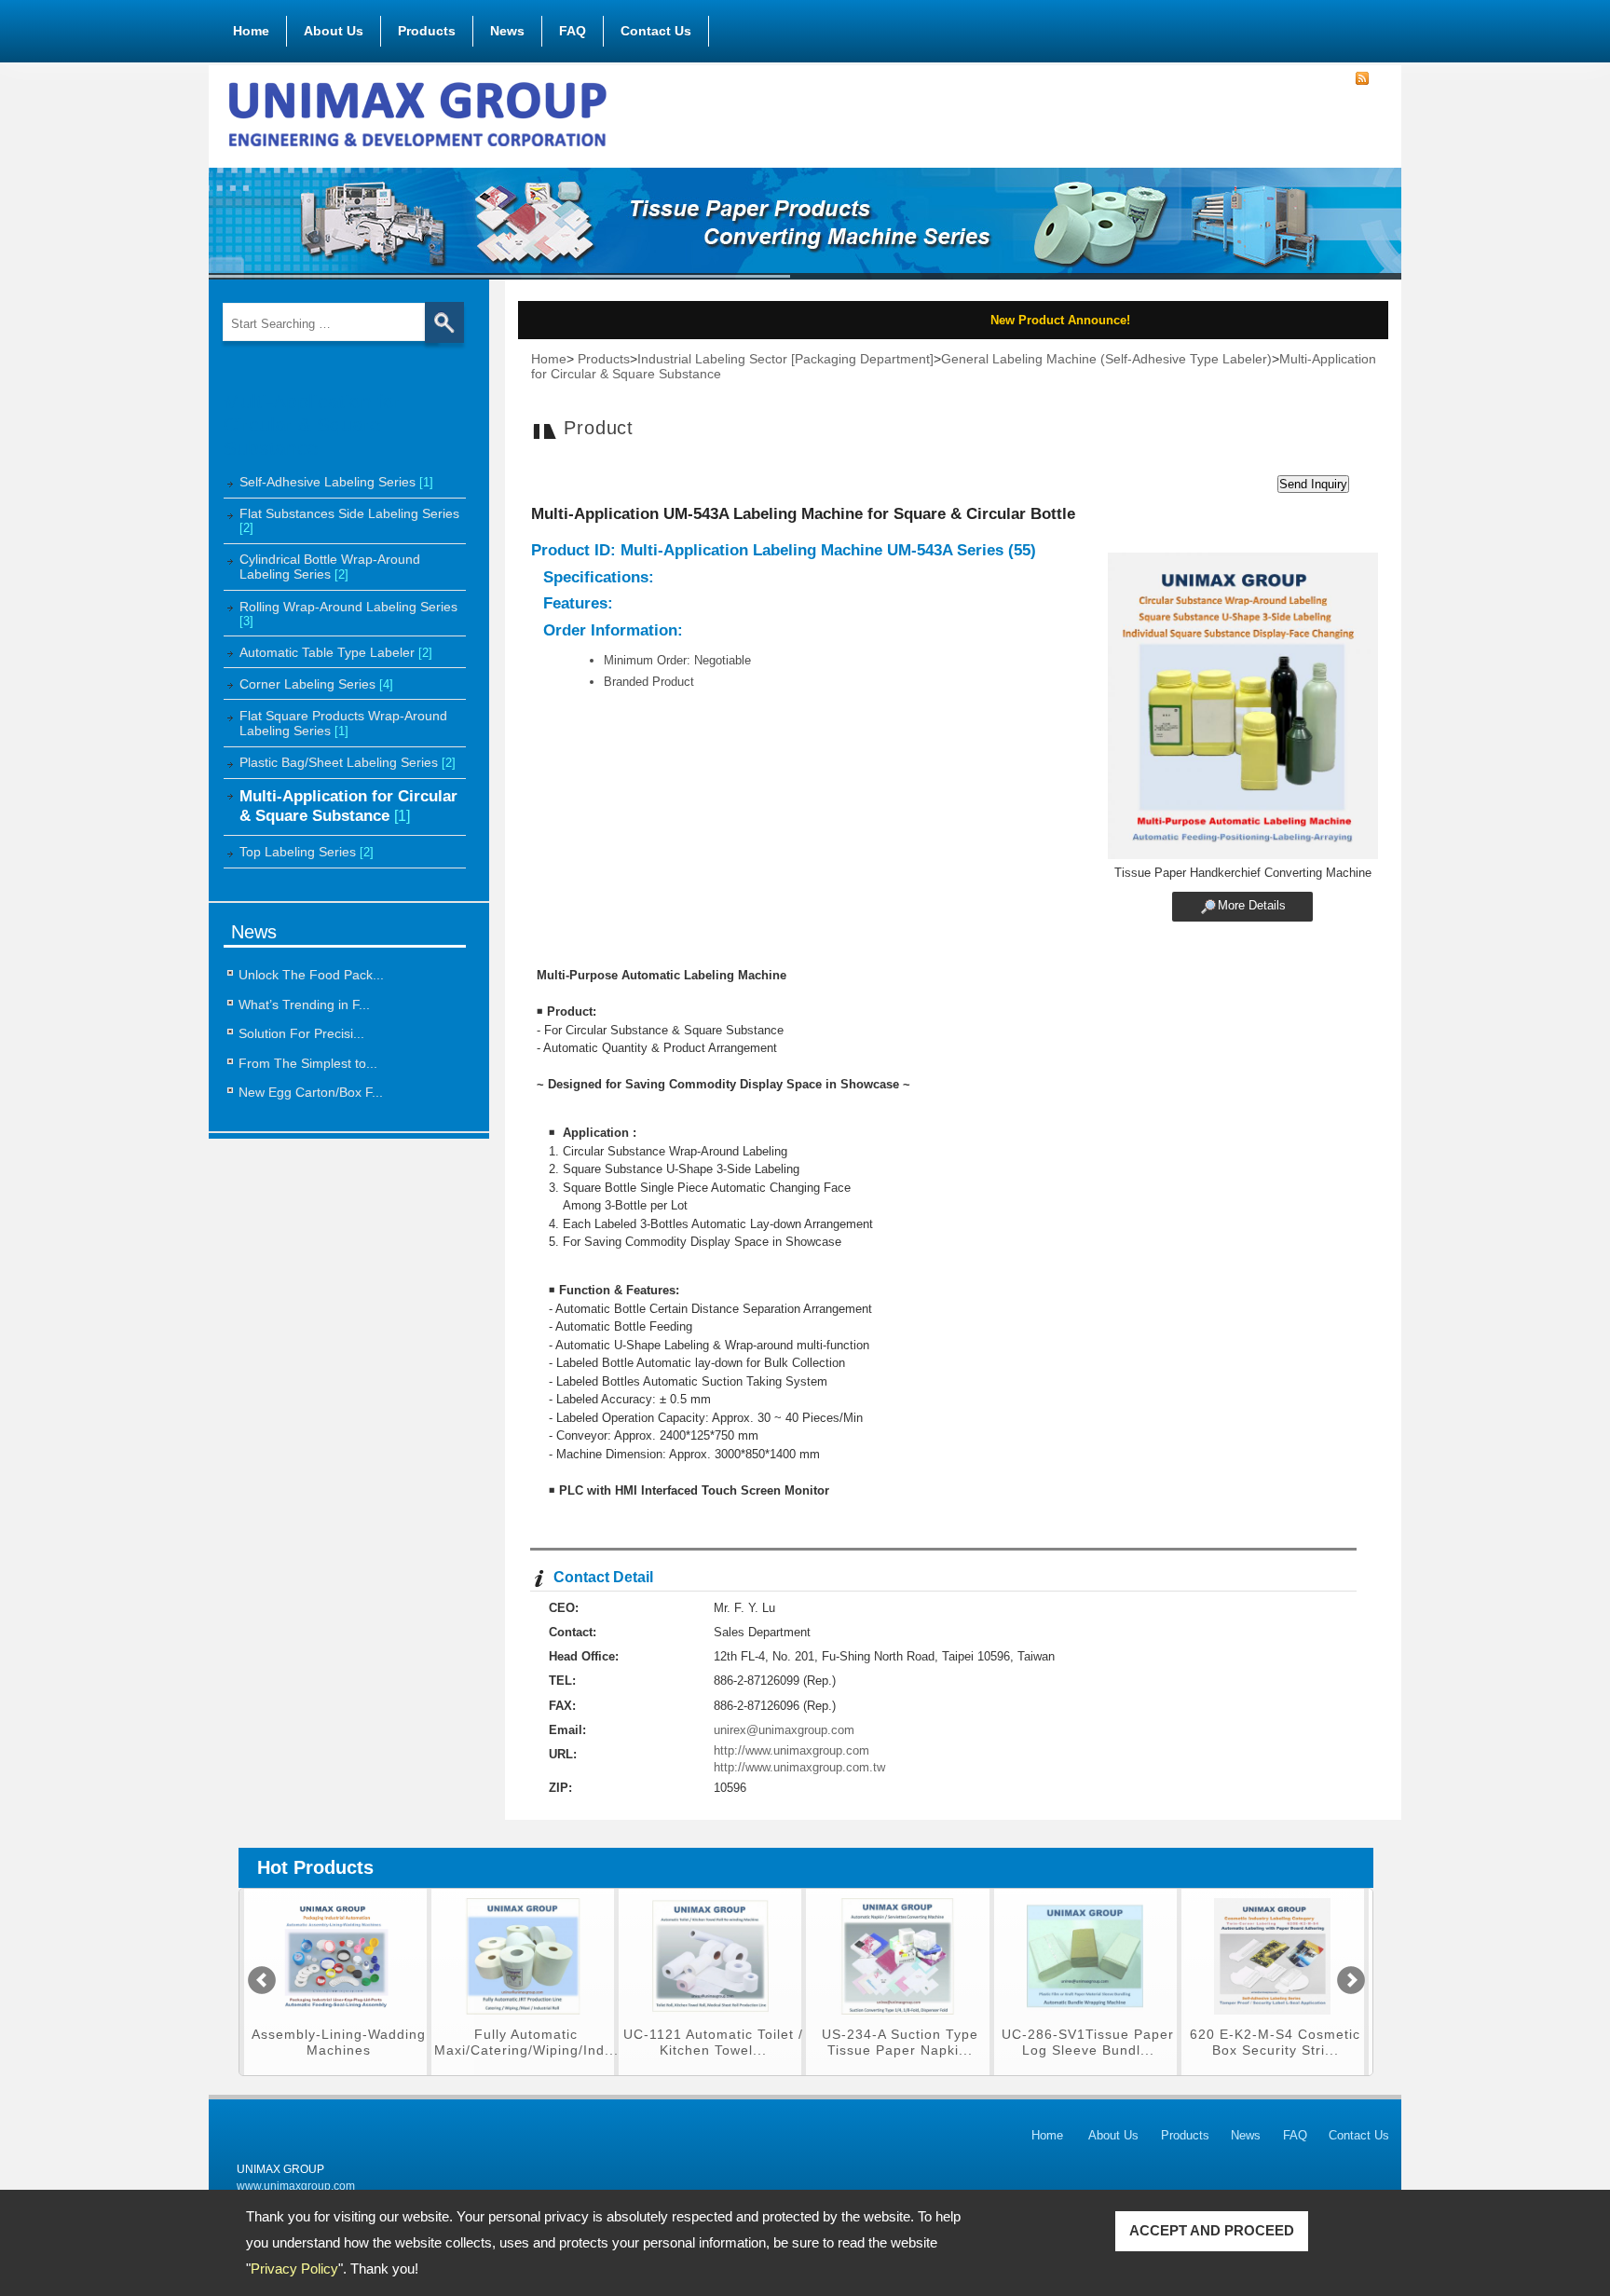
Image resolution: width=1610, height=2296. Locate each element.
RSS (1362, 79)
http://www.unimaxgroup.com (791, 1750)
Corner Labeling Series (316, 684)
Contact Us (656, 31)
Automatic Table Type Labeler (336, 652)
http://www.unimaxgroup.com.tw (799, 1767)
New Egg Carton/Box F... (311, 1092)
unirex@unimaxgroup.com (784, 1730)
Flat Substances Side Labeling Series (349, 520)
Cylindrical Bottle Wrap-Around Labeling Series (330, 567)
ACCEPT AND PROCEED (1212, 2230)
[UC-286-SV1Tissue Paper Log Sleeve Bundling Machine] (898, 2020)
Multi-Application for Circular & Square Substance (348, 806)
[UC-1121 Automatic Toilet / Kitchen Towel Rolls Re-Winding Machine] (523, 2020)
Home (251, 31)
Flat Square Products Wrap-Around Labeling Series (343, 723)
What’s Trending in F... (304, 1004)
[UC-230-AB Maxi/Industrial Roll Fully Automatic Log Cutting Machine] (1272, 2020)
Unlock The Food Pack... (311, 975)
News (507, 31)
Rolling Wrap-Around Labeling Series (348, 614)
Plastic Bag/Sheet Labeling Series (348, 762)
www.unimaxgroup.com (296, 2186)
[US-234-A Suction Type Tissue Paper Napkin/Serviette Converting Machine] (710, 2020)
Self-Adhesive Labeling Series (336, 482)
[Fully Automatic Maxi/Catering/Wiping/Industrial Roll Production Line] (336, 2020)
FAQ (573, 31)
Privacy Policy (294, 2269)
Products (427, 31)
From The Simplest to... (308, 1063)
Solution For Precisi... (301, 1033)
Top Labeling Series (307, 852)
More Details (1252, 905)
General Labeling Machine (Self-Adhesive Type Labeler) (1106, 359)
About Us (334, 31)
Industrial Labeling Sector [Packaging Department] (785, 359)
